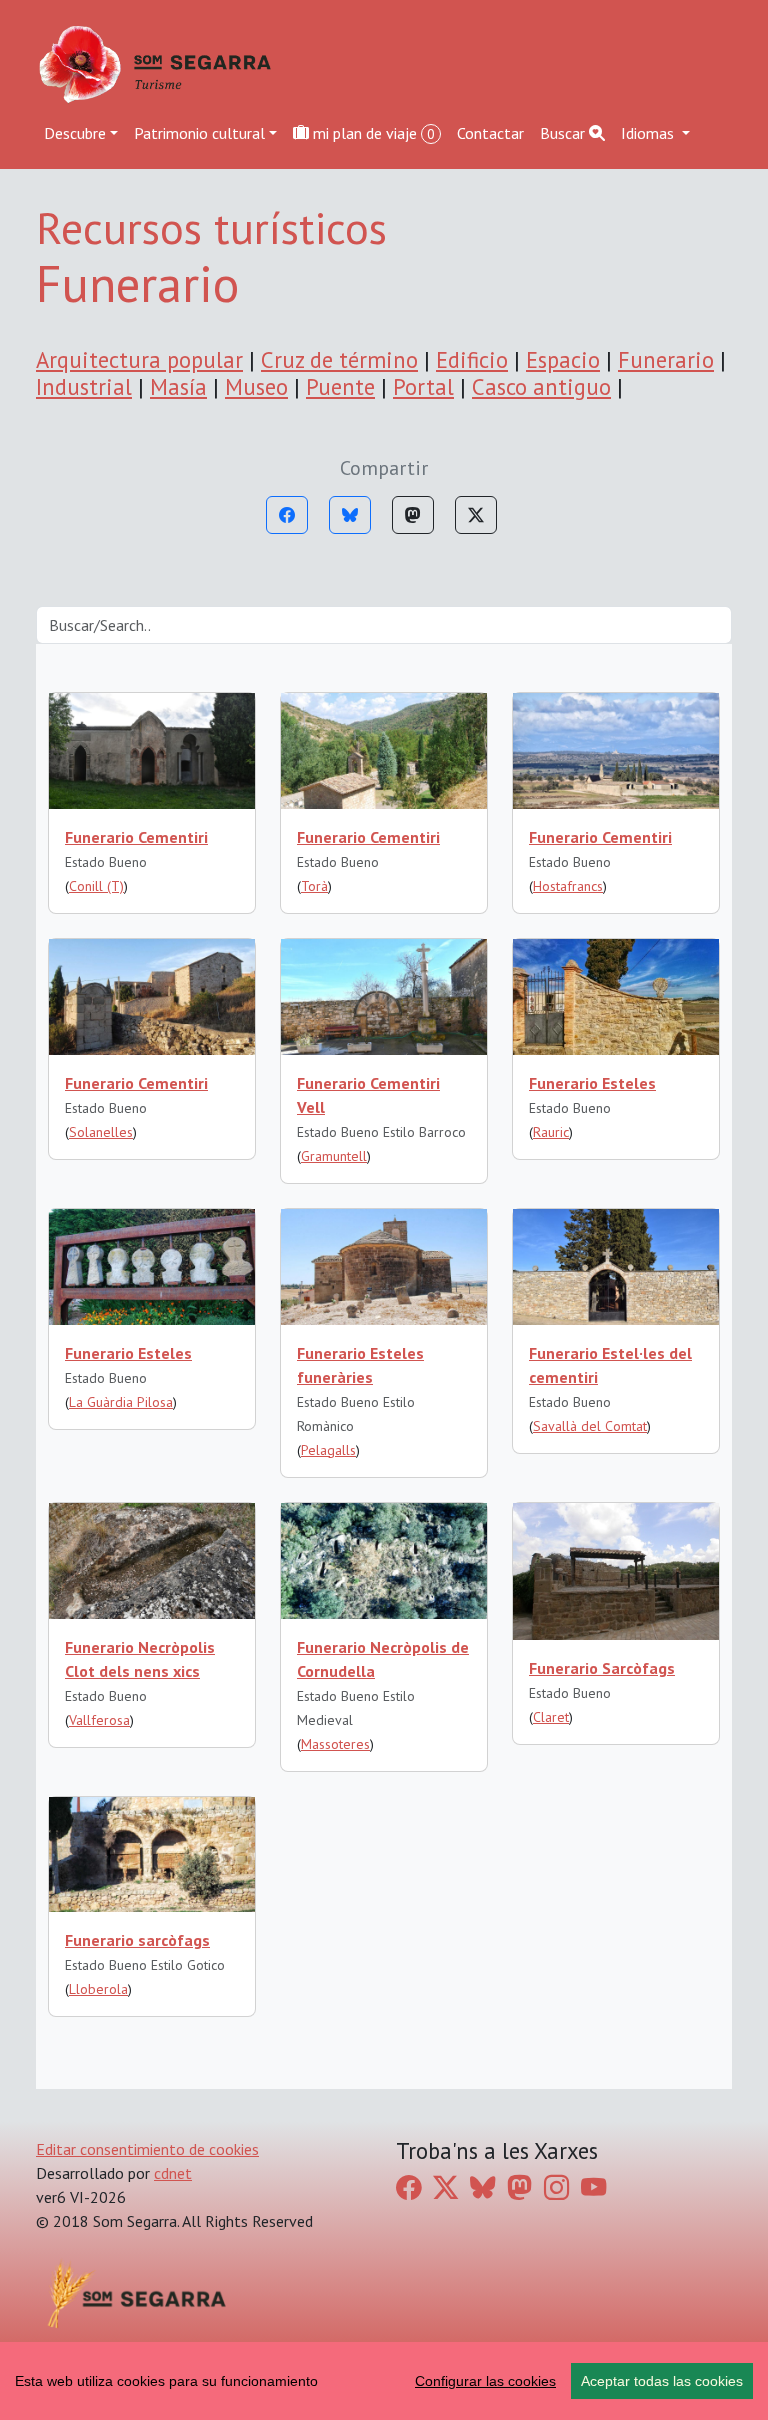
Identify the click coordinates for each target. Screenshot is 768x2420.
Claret (551, 1717)
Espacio (563, 359)
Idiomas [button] (649, 133)
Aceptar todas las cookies (662, 2381)
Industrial (84, 386)
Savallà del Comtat (590, 1426)
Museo (256, 386)
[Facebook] (287, 515)
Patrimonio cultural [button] (199, 133)
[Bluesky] (350, 515)
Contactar (490, 133)
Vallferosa (99, 1720)
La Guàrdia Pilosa (121, 1402)
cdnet (173, 2173)
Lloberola (98, 1989)
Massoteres (335, 1744)
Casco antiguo (541, 386)
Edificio (472, 359)
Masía (178, 386)
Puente (340, 386)
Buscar (564, 133)
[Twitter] (476, 515)
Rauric (551, 1132)
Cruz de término (339, 359)
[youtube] (593, 2187)
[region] (384, 2381)
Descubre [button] (75, 133)
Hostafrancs (568, 886)
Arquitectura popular (139, 359)
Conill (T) (96, 886)
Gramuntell (334, 1156)
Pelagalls (328, 1450)
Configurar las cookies (485, 2381)
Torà (314, 886)
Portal (423, 386)
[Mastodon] (413, 515)
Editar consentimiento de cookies (147, 2149)
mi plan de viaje (372, 133)
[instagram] (556, 2187)
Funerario (666, 359)
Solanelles (101, 1132)
